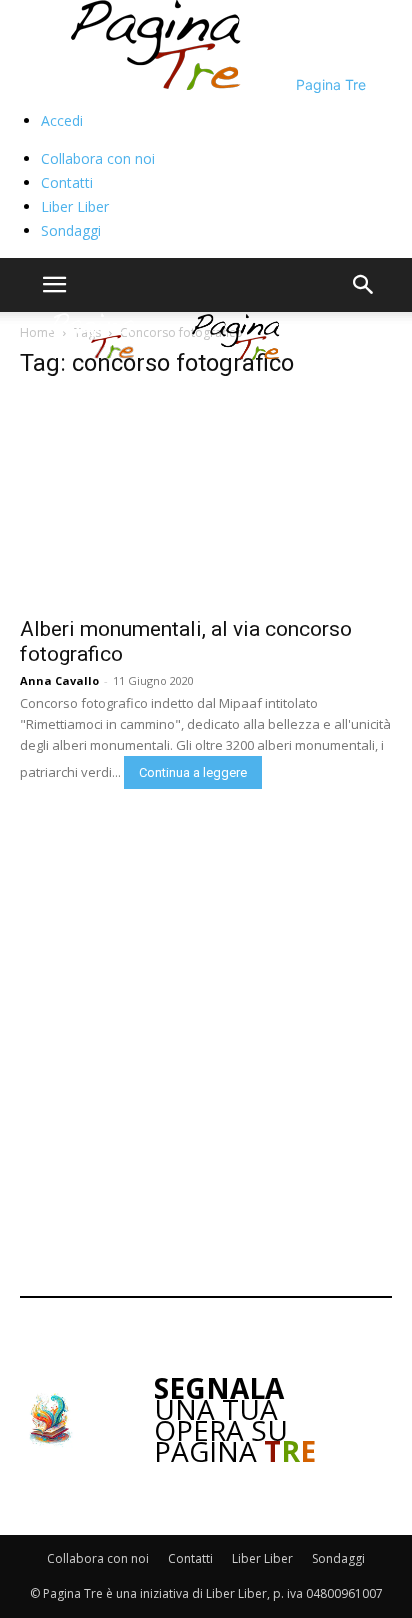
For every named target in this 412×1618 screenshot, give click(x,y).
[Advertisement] (206, 1038)
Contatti (67, 182)
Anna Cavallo (59, 680)
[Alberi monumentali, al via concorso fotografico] (206, 501)
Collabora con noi (98, 158)
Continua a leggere (193, 772)
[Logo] (94, 354)
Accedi (62, 120)
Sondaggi (71, 230)
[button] (54, 285)
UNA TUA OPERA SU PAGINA (235, 1419)
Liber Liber (75, 206)
